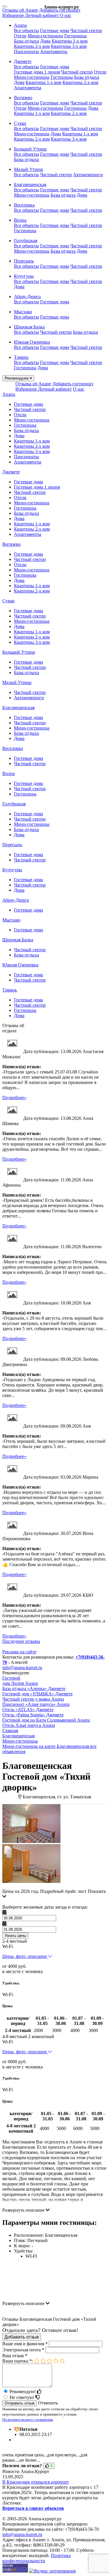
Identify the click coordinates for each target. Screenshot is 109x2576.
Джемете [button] (23, 61)
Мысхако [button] (23, 312)
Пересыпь (12, 845)
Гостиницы (75, 36)
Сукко (8, 601)
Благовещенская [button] (30, 185)
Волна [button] (20, 220)
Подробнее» (14, 1098)
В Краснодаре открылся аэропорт (36, 2482)
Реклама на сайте (19, 1652)
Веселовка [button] (24, 205)
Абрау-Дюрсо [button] (27, 297)
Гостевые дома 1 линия (37, 72)
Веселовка (13, 748)
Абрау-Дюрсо (16, 900)
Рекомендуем (17, 378)
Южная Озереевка (20, 965)
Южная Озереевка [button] (32, 342)
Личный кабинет (42, 15)
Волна (9, 773)
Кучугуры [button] (24, 276)
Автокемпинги (88, 175)
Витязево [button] (23, 98)
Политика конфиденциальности (36, 2558)
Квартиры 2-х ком (32, 46)
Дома (45, 41)
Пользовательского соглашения (28, 2420)
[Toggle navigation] (5, 6)
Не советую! (23, 2397)
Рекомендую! (23, 2391)
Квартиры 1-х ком (70, 41)
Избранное (14, 15)
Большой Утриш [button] (30, 149)
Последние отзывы (21, 1641)
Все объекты (26, 30)
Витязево (11, 544)
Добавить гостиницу (60, 10)
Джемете (11, 472)
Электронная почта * (23, 2350)
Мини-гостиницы (45, 36)
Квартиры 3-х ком (69, 46)
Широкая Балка (18, 940)
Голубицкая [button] (26, 241)
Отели (20, 36)
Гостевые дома (55, 30)
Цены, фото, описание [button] (25, 1956)
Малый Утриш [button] (28, 169)
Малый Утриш (17, 682)
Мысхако (11, 920)
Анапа (9, 394)
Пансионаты (26, 51)
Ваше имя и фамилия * (25, 2344)
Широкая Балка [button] (29, 327)
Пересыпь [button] (24, 261)
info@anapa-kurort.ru (22, 1668)
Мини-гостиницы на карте (29, 1746)
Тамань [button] (21, 357)
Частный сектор (86, 30)
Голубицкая (14, 804)
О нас (66, 15)
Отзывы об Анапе (20, 10)
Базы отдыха (26, 41)
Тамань (10, 990)
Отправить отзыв (20, 2403)
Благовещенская (18, 708)
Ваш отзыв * (15, 2356)
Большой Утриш (19, 652)
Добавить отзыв (22, 2337)
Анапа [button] (20, 25)
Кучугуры (12, 870)
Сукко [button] (20, 123)
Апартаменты (54, 51)
